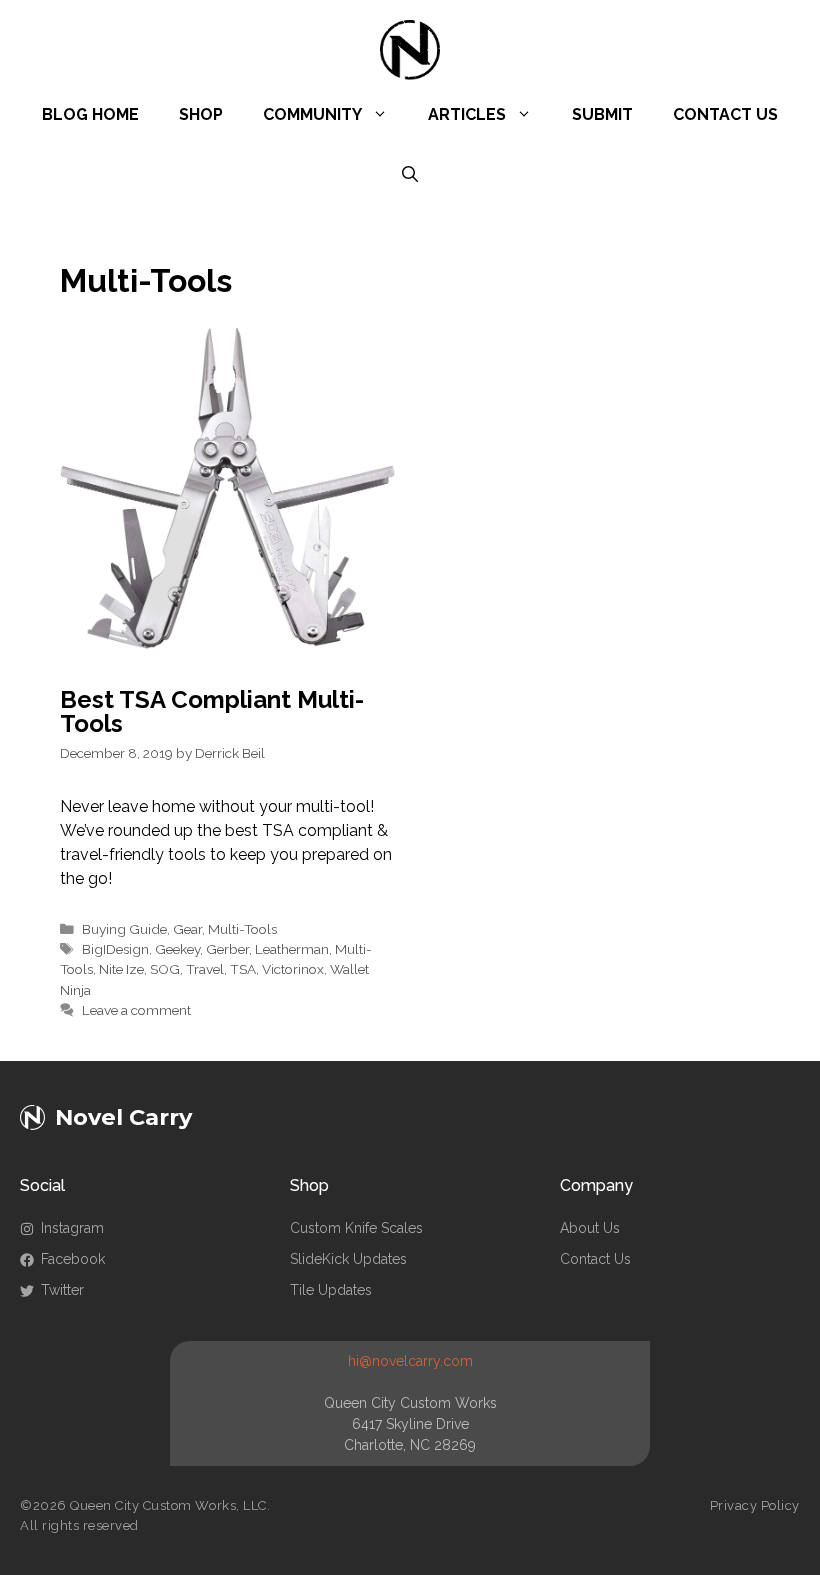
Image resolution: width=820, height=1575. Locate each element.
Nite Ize (121, 969)
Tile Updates (331, 1290)
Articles (467, 114)
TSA (243, 969)
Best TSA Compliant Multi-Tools (212, 711)
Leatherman (292, 949)
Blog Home (90, 114)
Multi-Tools (242, 929)
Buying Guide (124, 929)
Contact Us (725, 114)
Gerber (227, 949)
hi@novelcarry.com (410, 1361)
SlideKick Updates (348, 1259)
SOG (165, 969)
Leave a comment (136, 1010)
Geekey (177, 949)
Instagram (72, 1228)
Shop (201, 114)
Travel (205, 969)
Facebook (73, 1259)
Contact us (595, 1259)
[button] (410, 175)
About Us (590, 1228)
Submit (602, 114)
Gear (187, 929)
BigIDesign (115, 949)
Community (312, 114)
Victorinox (293, 969)
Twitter (62, 1290)
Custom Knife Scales (356, 1228)
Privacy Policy (755, 1505)
